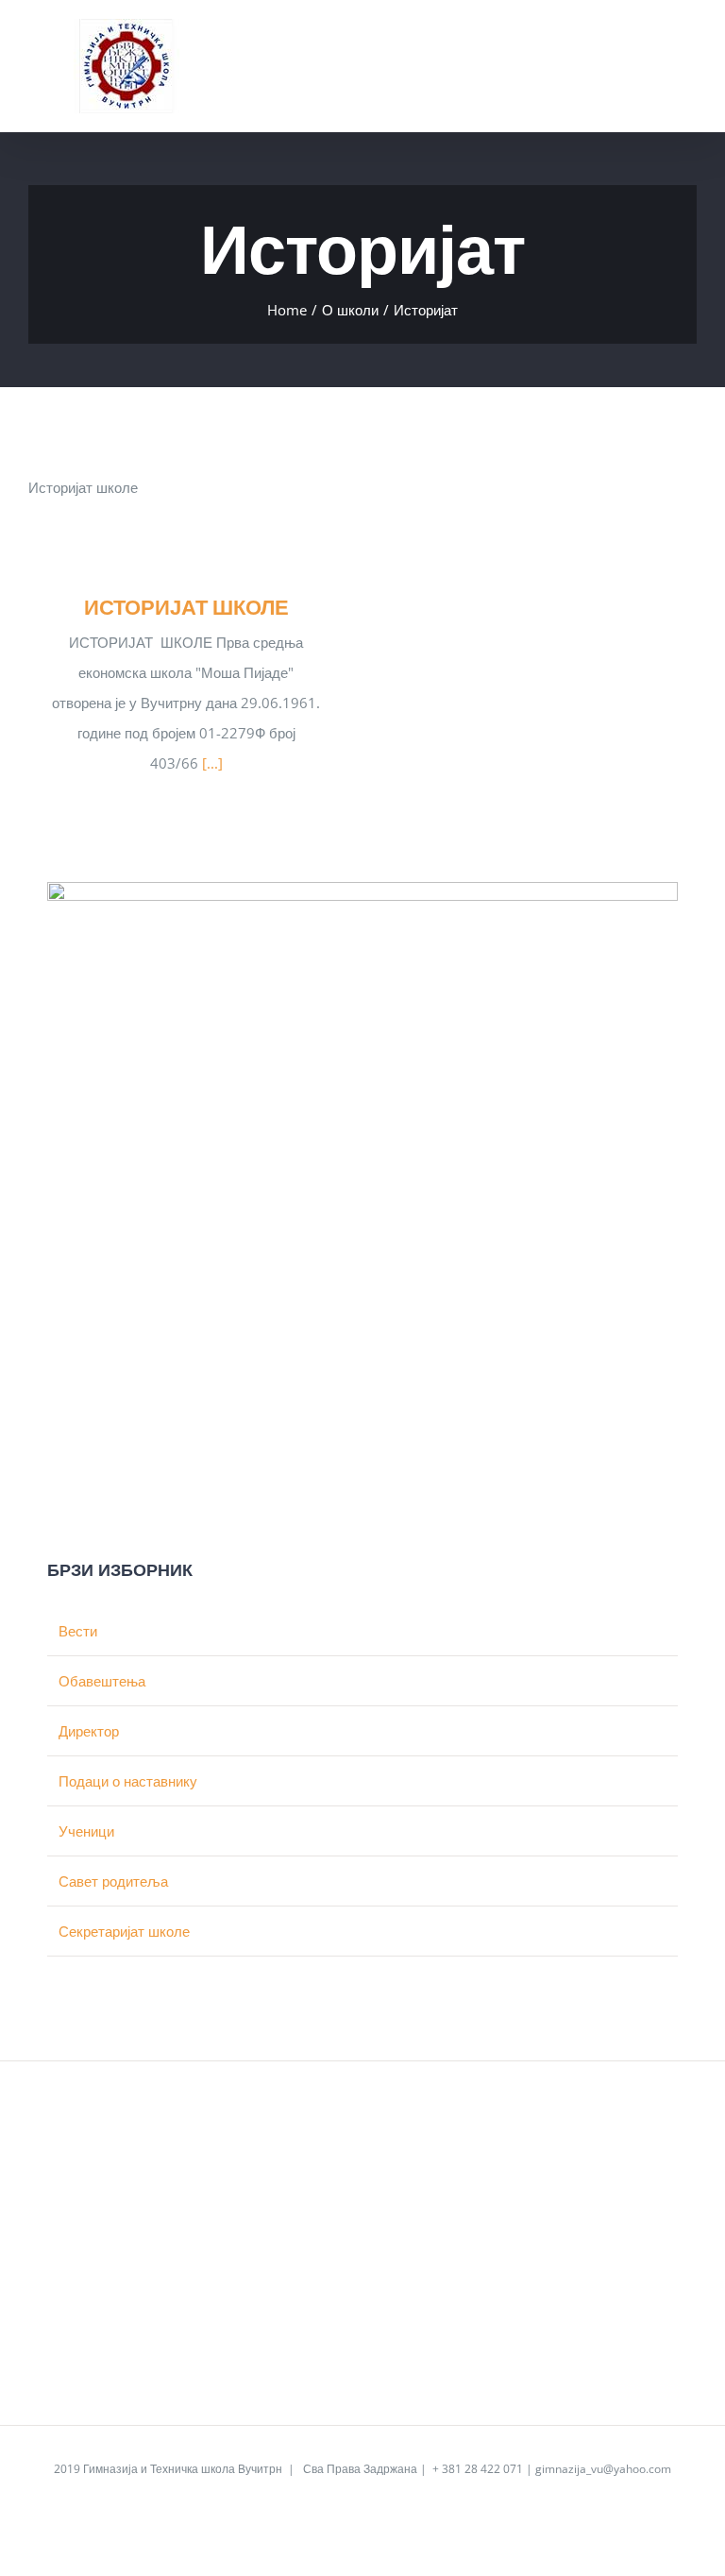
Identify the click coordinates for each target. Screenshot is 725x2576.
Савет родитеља (113, 1881)
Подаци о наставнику (128, 1781)
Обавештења (102, 1681)
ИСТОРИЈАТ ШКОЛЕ (186, 607)
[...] (212, 763)
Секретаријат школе (124, 1931)
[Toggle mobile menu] (689, 46)
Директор (89, 1731)
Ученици (86, 1831)
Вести (78, 1631)
